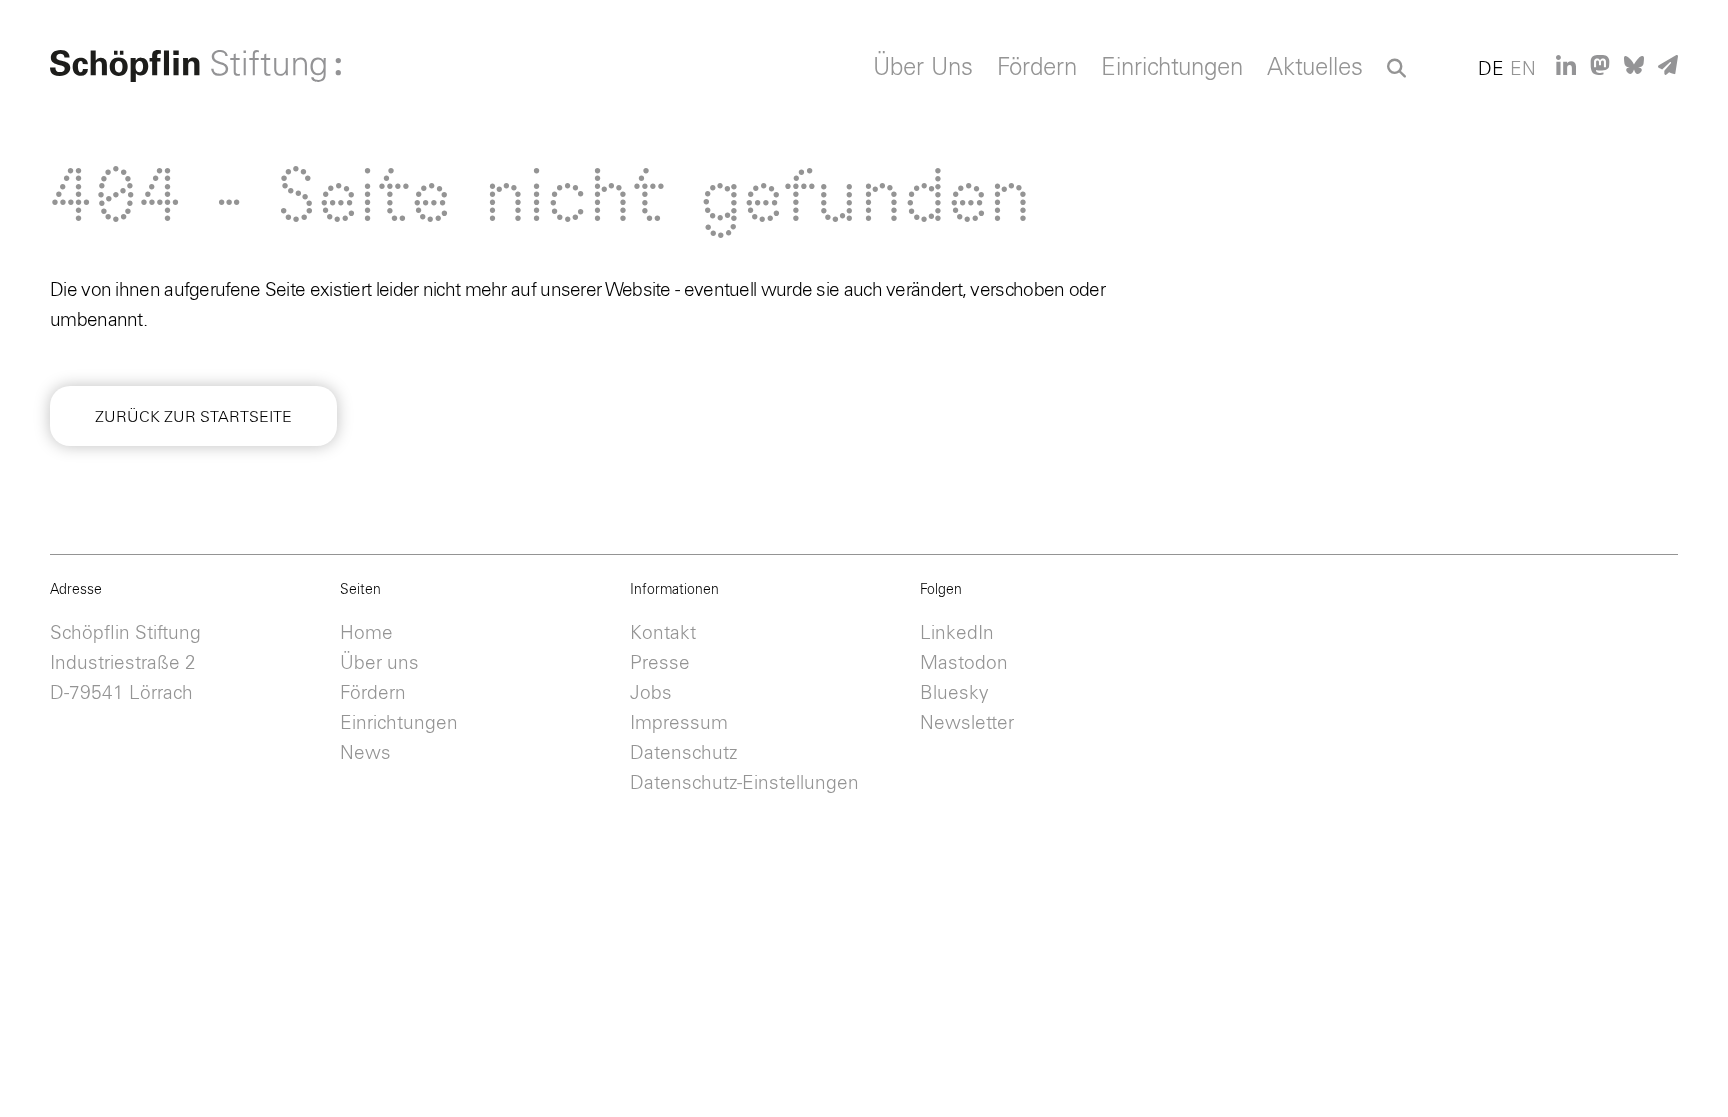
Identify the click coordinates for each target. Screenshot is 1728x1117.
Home (366, 633)
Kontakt (663, 633)
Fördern (1037, 68)
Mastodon (964, 663)
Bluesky (954, 693)
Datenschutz (683, 753)
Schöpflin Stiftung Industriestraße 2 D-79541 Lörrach (125, 663)
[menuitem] (923, 73)
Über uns (379, 663)
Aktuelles (1315, 68)
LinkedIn (957, 633)
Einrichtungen (1172, 68)
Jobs (651, 693)
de (1491, 69)
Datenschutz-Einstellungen (744, 783)
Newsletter (967, 723)
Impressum (679, 723)
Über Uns (923, 68)
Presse (660, 663)
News (365, 753)
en (1523, 69)
